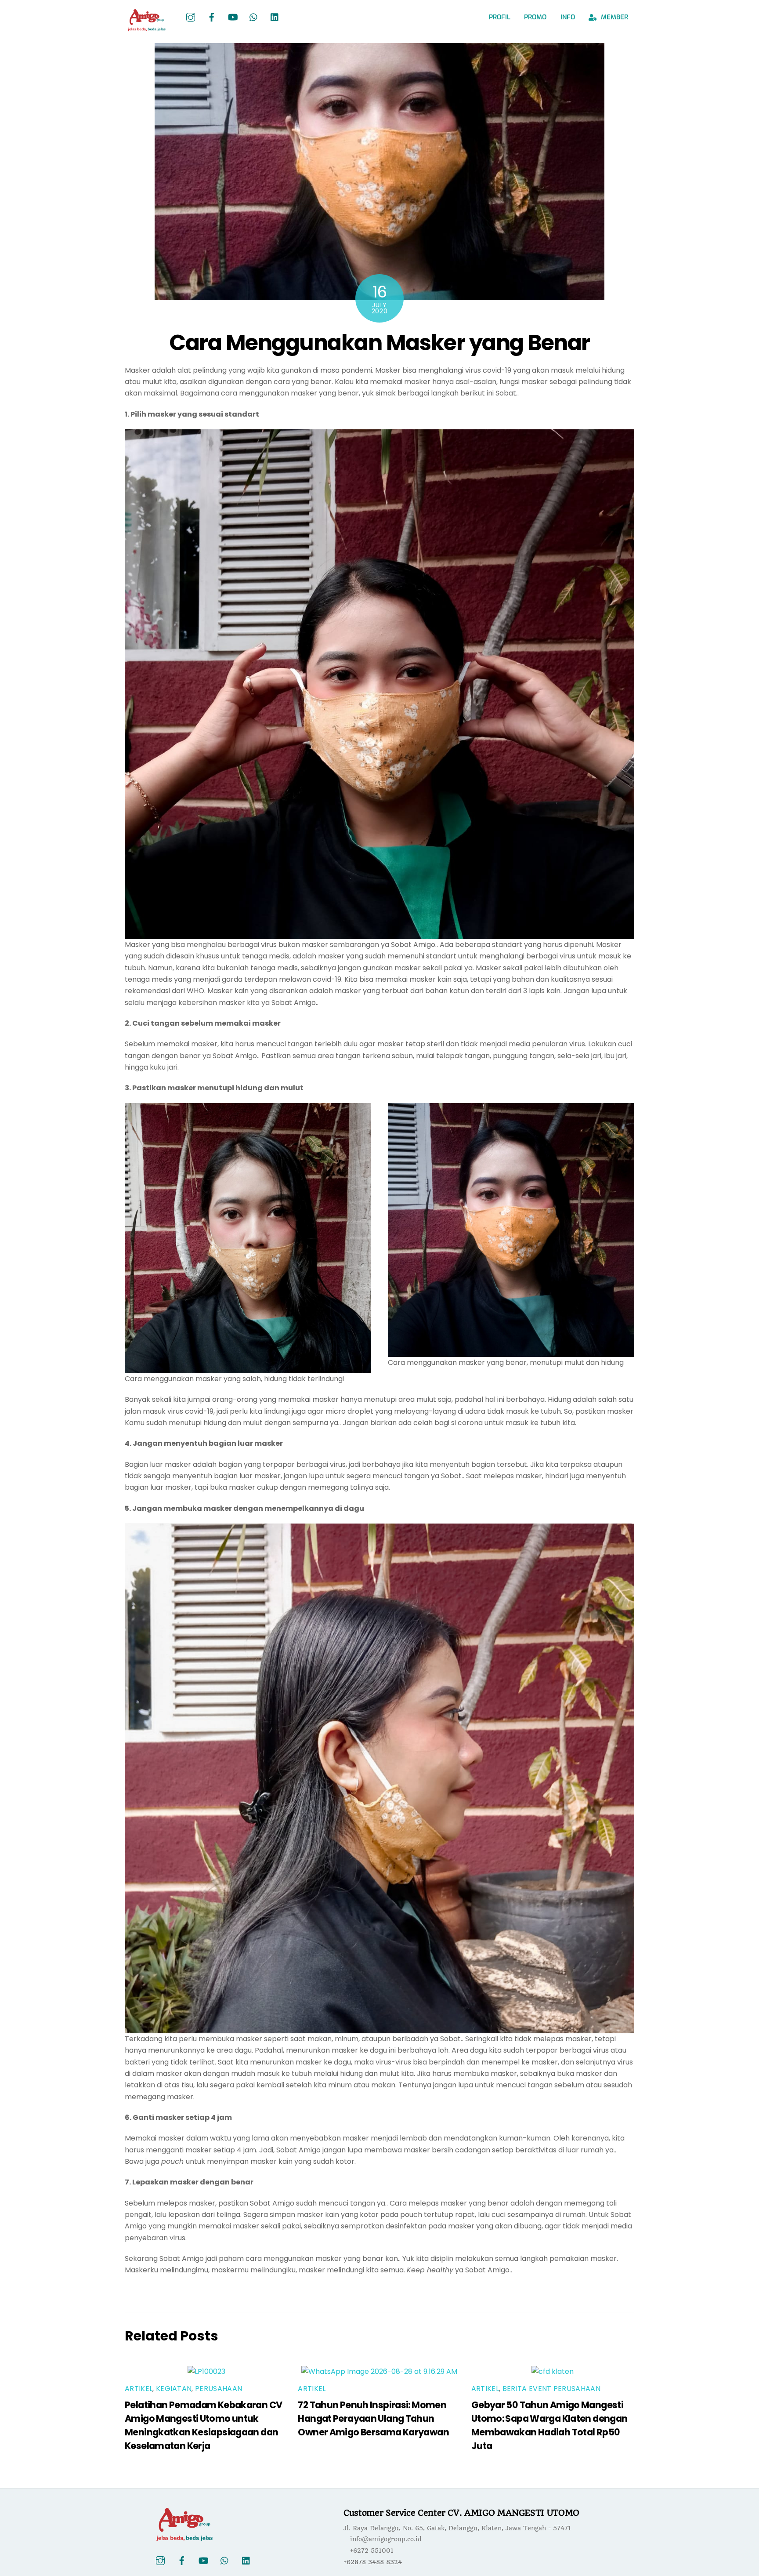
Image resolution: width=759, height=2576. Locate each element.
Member (614, 17)
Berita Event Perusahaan (551, 2389)
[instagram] (191, 17)
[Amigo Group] (147, 28)
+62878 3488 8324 (373, 2562)
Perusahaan (219, 2389)
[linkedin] (275, 17)
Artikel (139, 2389)
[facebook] (212, 17)
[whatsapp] (254, 17)
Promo (535, 17)
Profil (500, 17)
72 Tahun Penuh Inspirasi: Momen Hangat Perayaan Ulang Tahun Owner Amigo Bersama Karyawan (373, 2418)
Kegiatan (174, 2389)
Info (568, 17)
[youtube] (233, 17)
